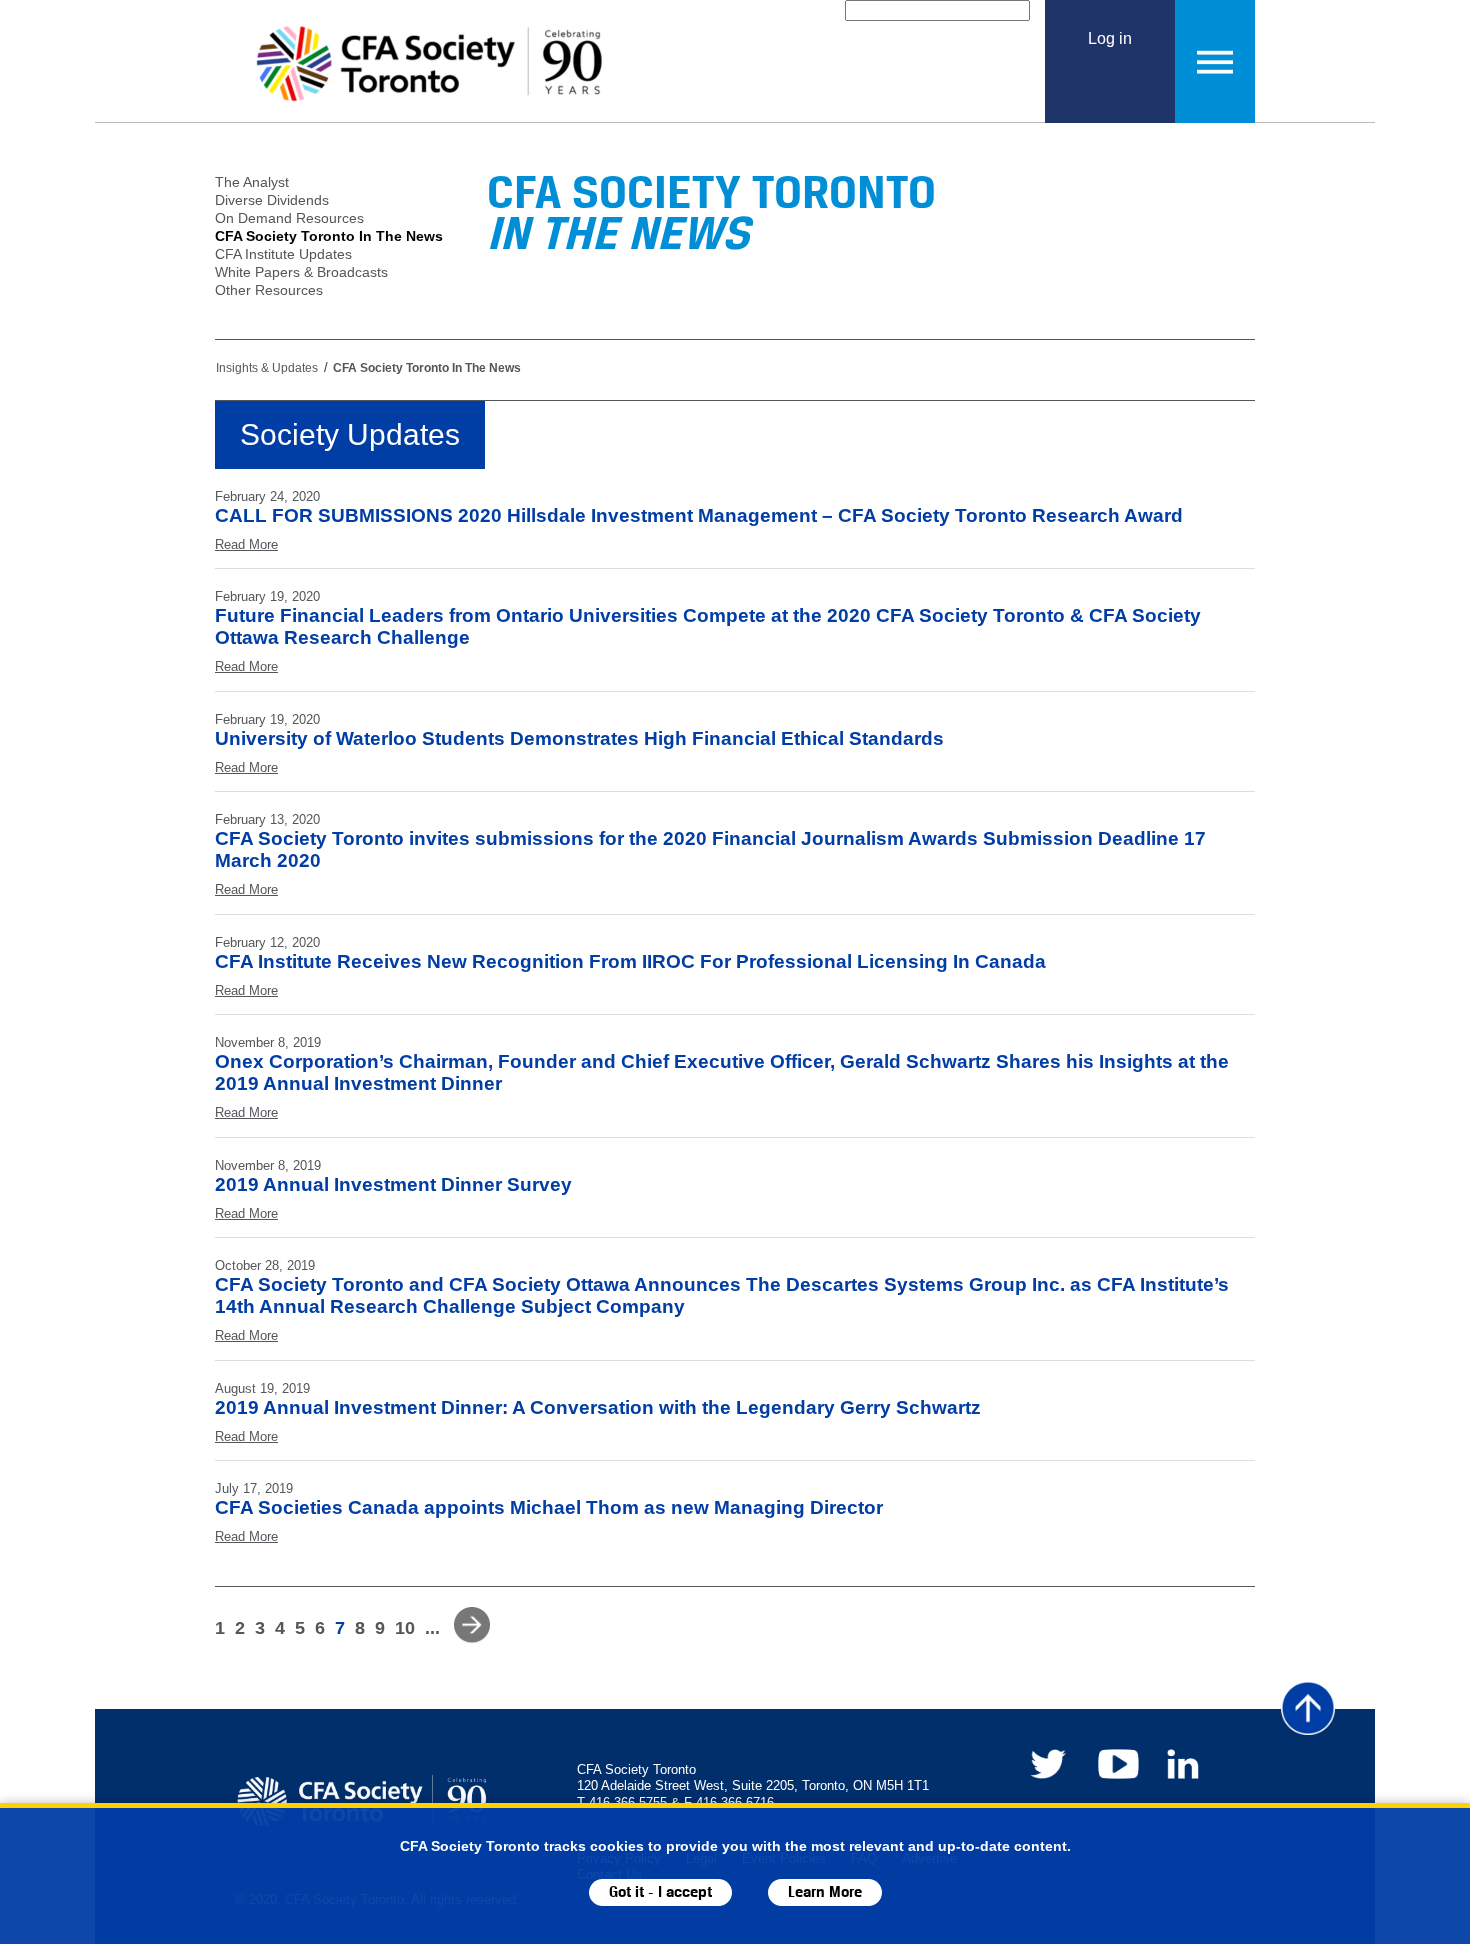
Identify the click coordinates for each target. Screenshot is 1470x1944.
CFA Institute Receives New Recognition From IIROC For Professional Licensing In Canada (630, 961)
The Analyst (252, 182)
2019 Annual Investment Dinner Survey (393, 1184)
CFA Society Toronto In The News (329, 236)
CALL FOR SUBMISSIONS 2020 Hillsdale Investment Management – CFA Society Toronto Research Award (699, 515)
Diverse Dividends (272, 200)
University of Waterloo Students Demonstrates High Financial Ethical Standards (579, 738)
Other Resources (269, 290)
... (432, 1628)
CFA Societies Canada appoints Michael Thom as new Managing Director (549, 1507)
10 (405, 1628)
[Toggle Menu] (1215, 61)
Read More (246, 544)
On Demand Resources (289, 218)
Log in (1110, 38)
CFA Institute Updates (283, 254)
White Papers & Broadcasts (301, 272)
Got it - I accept (660, 1892)
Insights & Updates (267, 368)
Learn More (825, 1892)
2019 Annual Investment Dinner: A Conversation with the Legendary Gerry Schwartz (598, 1407)
